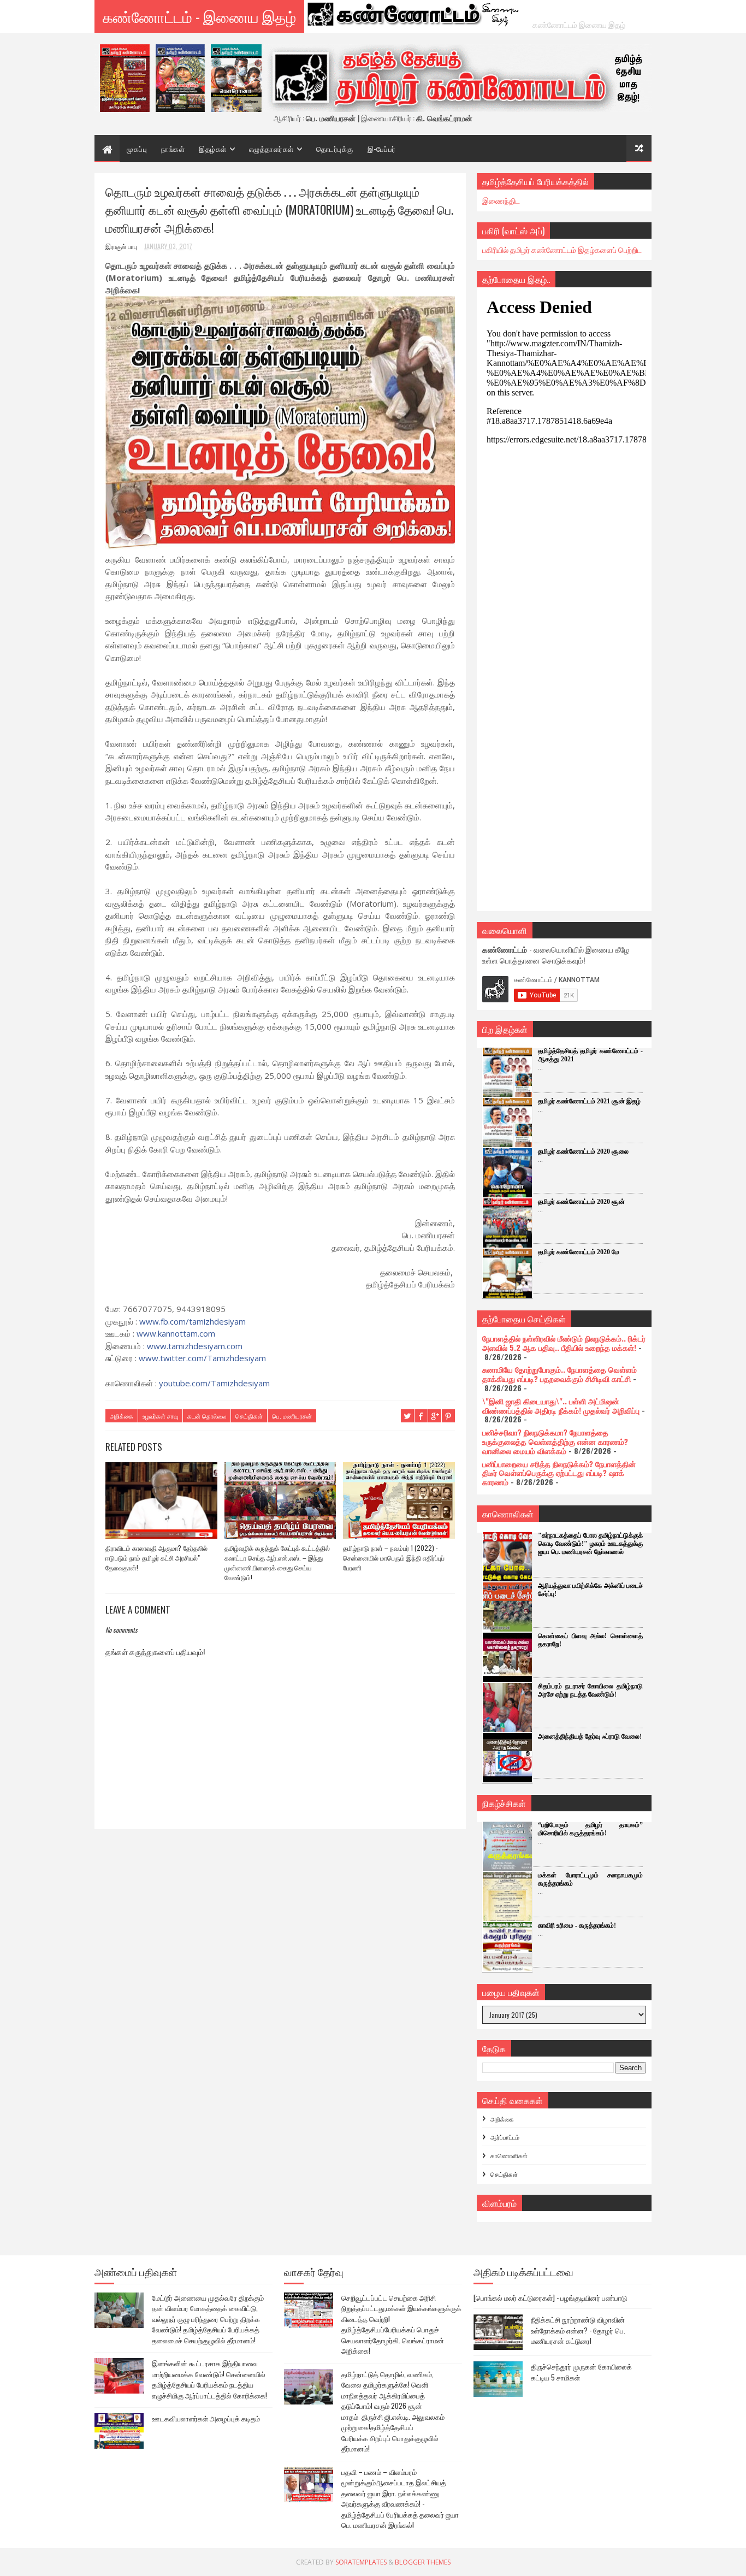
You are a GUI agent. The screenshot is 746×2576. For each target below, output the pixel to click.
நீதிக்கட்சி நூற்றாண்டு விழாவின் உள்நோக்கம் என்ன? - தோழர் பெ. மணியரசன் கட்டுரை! (578, 2330)
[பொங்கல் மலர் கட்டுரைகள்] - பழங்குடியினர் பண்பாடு (550, 2297)
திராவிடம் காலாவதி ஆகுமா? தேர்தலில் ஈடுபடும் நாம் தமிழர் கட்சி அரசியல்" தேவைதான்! (156, 1558)
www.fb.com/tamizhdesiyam (193, 1321)
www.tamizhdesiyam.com (195, 1346)
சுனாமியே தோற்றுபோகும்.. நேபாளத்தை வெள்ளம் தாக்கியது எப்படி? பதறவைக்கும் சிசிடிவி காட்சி (559, 1374)
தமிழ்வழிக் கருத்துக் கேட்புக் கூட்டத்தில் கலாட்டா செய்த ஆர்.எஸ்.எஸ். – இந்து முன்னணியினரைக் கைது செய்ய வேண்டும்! (277, 1562)
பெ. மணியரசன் (292, 1416)
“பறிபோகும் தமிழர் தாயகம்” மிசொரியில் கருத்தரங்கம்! (590, 1829)
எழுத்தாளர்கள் (271, 149)
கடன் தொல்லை (207, 1416)
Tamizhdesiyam (202, 1358)
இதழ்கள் (213, 149)
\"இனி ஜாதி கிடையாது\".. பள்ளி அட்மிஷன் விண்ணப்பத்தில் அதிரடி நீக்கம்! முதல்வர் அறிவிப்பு (561, 1405)
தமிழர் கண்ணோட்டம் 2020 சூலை (583, 1151)
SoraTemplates (361, 2562)
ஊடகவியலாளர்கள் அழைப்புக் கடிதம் (206, 2418)
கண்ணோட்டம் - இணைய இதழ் (199, 16)
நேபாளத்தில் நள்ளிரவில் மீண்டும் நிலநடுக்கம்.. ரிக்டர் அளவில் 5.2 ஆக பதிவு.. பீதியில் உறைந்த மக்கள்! (564, 1343)
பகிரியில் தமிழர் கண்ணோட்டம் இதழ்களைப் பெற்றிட (562, 249)
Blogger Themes (423, 2562)
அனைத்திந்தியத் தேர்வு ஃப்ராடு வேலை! (590, 1736)
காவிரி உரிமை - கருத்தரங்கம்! (577, 1925)
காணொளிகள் (509, 2155)
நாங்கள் (173, 149)
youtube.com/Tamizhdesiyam (214, 1383)
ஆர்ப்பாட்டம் (505, 2137)
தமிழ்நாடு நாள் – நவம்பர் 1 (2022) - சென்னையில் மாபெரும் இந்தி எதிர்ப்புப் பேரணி (394, 1558)
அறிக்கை (122, 1416)
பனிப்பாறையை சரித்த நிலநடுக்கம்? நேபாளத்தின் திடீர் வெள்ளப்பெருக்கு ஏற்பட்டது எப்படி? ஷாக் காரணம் (559, 1473)
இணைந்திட (501, 200)
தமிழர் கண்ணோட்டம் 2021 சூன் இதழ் (589, 1101)
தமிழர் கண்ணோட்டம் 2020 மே (579, 1252)
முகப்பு (137, 149)
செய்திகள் (249, 1416)
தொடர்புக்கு (335, 149)
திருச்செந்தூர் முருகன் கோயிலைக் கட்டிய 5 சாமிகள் (581, 2372)
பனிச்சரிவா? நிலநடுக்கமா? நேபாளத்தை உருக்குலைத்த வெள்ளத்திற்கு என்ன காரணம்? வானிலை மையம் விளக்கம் (555, 1441)
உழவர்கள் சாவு (160, 1416)
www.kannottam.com (176, 1333)
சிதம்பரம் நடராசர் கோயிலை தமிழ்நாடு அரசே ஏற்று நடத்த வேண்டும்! (590, 1690)
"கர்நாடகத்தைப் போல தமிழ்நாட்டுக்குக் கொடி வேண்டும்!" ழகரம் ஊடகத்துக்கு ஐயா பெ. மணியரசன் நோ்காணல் (590, 1544)
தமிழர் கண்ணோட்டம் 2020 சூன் (581, 1202)
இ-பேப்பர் (382, 149)
